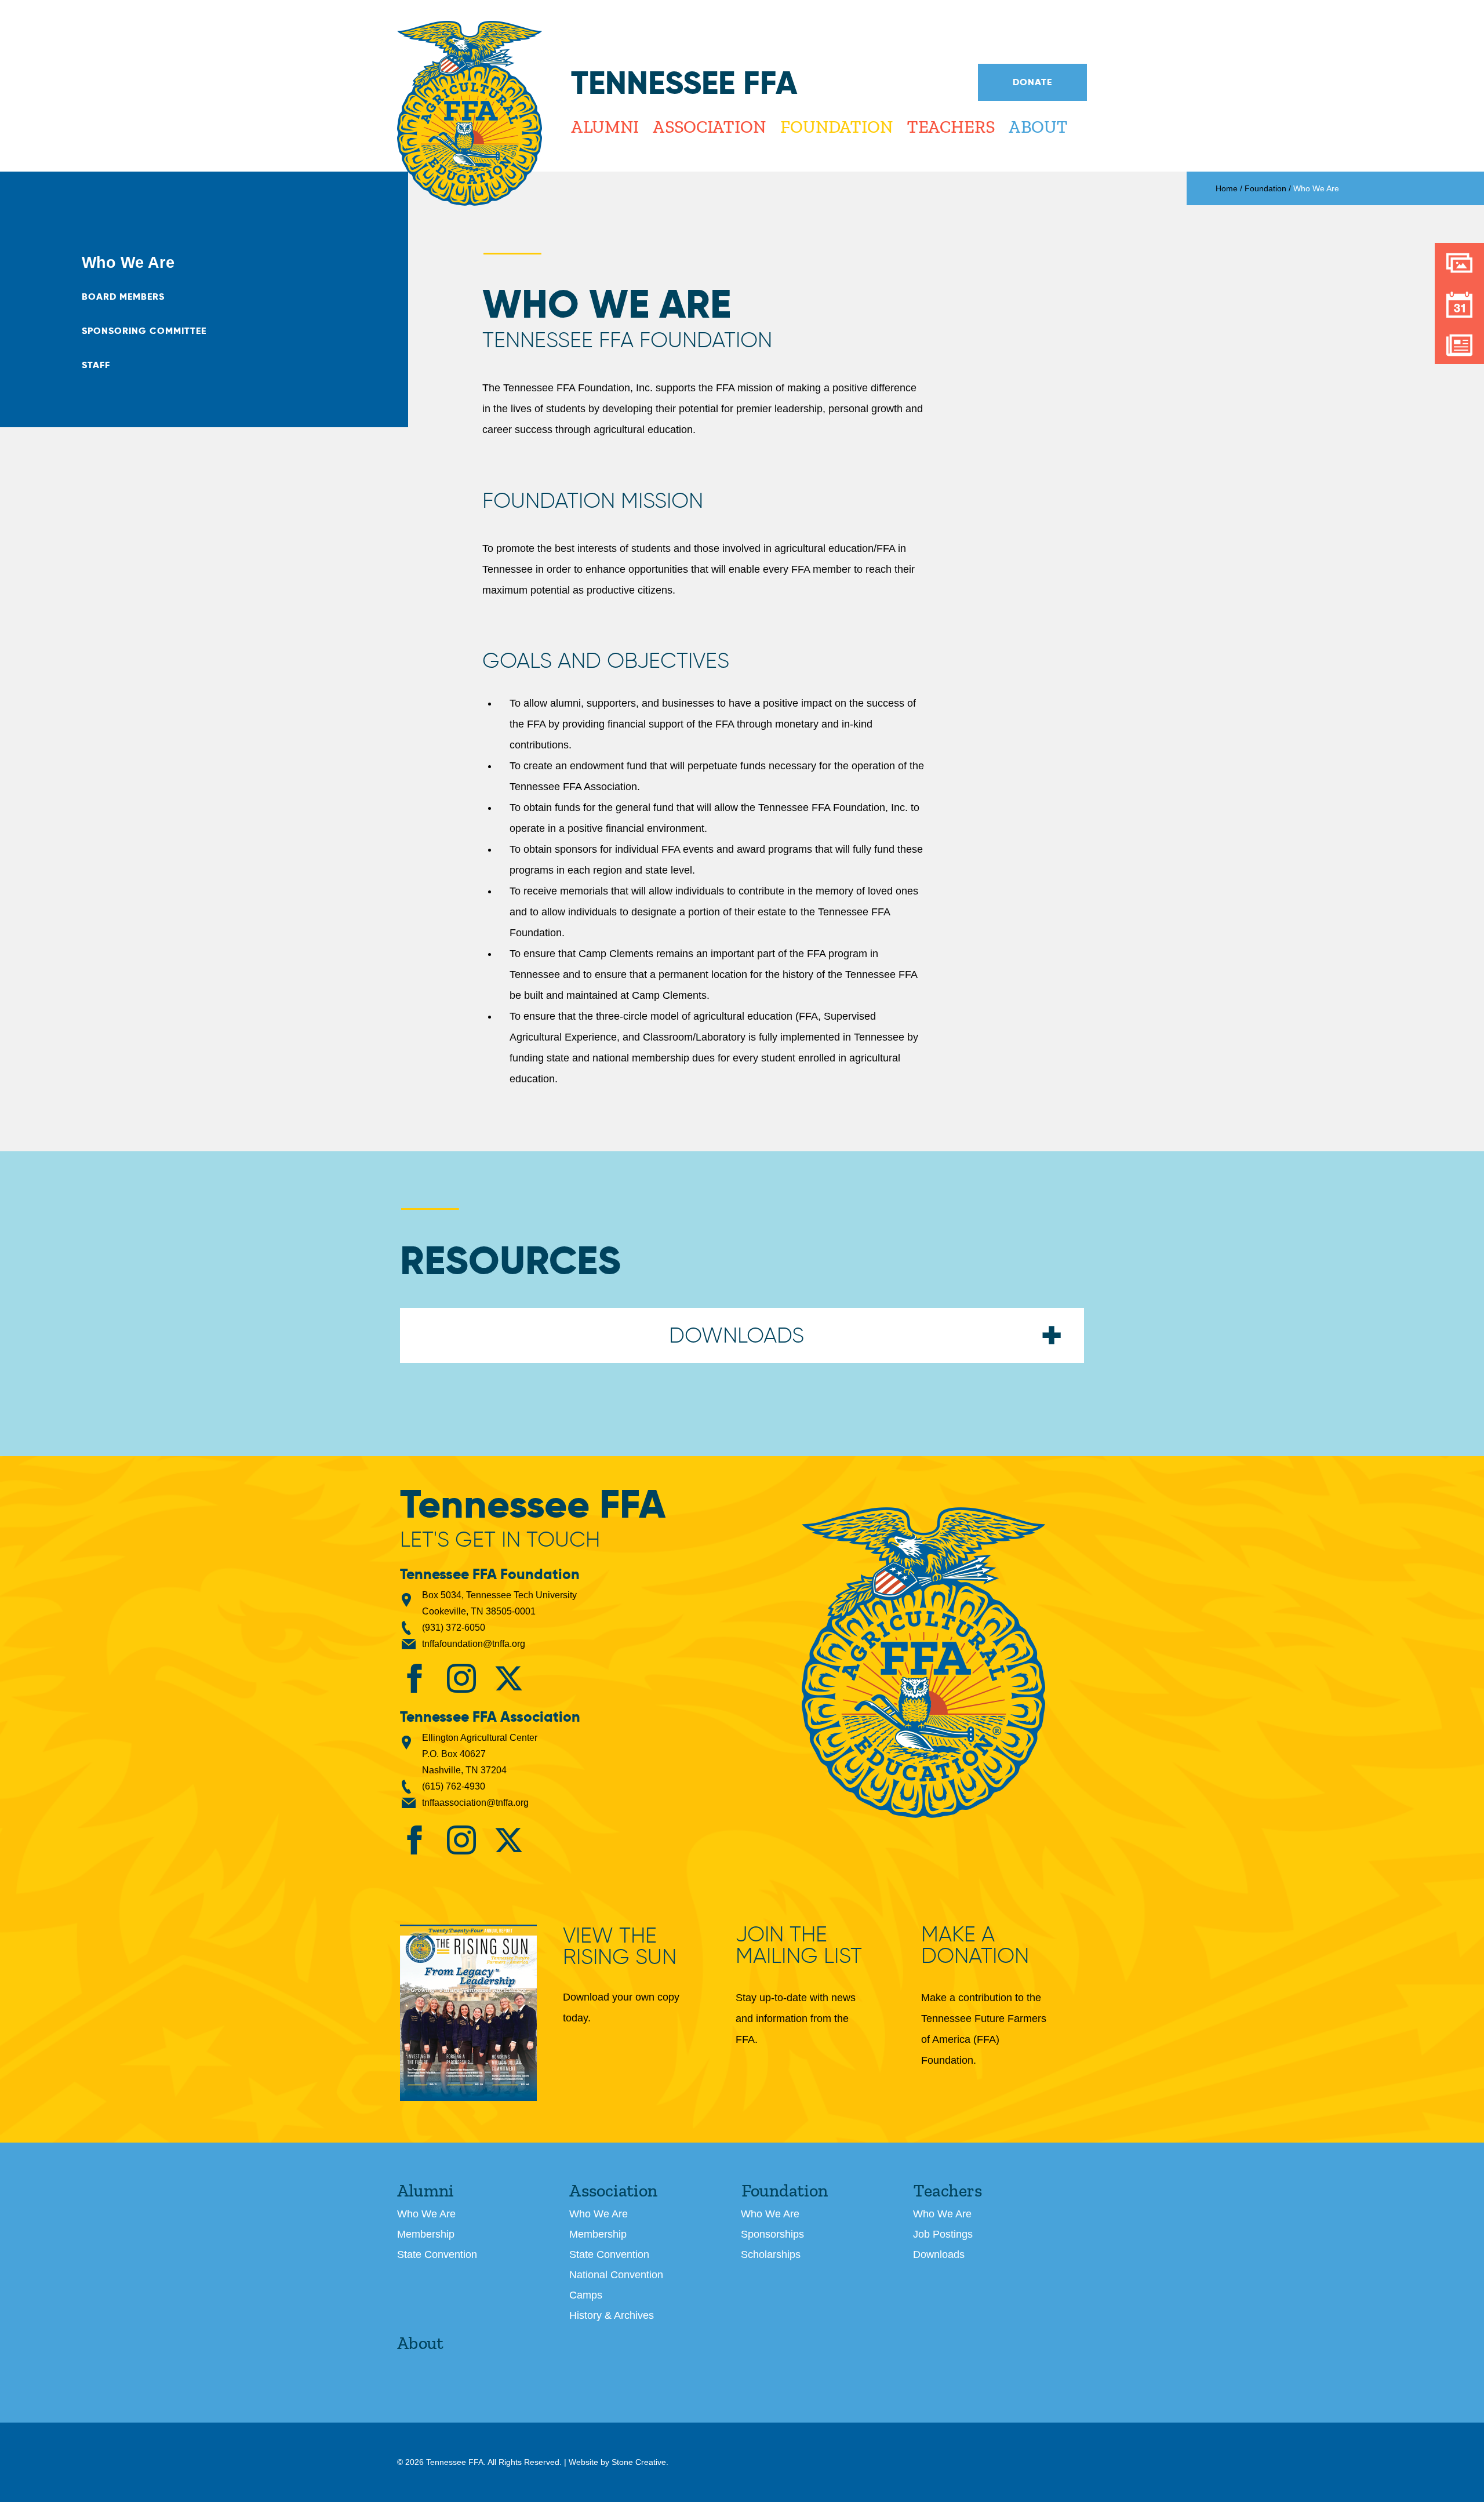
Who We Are (128, 263)
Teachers (950, 127)
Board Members (123, 297)
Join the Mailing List (799, 1945)
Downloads (939, 2254)
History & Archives (612, 2315)
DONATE (1032, 82)
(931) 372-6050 (454, 1628)
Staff (96, 365)
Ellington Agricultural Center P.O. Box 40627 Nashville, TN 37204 (480, 1754)
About (1038, 127)
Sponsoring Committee (144, 331)
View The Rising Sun (620, 1947)
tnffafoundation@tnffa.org (474, 1644)
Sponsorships (772, 2234)
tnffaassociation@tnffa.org (475, 1803)
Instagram (461, 1678)
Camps (586, 2295)
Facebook (414, 1678)
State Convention (437, 2254)
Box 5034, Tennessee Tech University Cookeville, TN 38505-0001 (499, 1603)
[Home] (470, 113)
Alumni (605, 127)
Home (1227, 188)
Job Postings (943, 2234)
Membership (426, 2234)
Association (709, 127)
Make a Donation (975, 1945)
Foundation (836, 127)
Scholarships (771, 2254)
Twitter (508, 1678)
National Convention (616, 2275)
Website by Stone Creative (617, 2462)
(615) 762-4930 (454, 1786)
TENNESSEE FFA (923, 1663)
